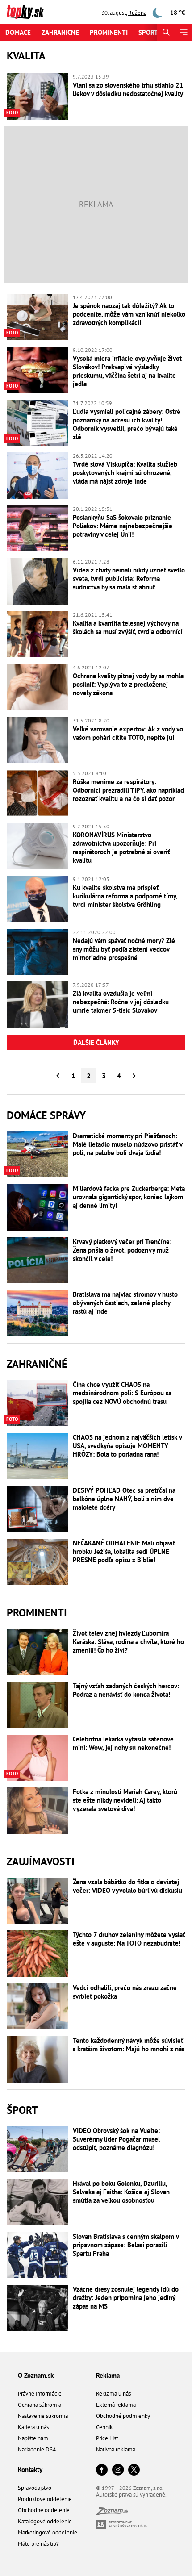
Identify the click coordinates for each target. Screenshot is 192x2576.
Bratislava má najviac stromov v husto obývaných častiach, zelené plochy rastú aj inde (125, 1303)
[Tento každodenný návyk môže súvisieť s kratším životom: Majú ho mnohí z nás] (38, 2059)
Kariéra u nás (33, 2427)
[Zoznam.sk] (112, 2513)
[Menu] (183, 32)
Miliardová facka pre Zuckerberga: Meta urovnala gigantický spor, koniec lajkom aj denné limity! (129, 1197)
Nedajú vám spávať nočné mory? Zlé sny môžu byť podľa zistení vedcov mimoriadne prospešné (124, 949)
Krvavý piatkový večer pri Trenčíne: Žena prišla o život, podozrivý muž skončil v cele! (122, 1250)
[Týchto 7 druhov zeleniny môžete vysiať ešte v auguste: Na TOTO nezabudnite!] (38, 1954)
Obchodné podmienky (123, 2416)
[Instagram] (118, 2470)
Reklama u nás (113, 2394)
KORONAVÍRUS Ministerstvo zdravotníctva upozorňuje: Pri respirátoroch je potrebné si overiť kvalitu (121, 848)
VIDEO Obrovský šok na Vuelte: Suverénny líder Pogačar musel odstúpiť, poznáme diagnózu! (116, 2139)
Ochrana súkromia (40, 2405)
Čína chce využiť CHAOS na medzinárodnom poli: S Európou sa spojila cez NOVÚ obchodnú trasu (122, 1393)
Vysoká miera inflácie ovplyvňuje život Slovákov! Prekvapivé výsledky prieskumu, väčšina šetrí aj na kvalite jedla (127, 371)
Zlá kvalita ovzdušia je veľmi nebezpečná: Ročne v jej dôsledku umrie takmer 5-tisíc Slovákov (121, 1002)
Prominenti (109, 32)
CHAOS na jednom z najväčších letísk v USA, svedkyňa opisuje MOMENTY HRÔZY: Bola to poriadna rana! (127, 1446)
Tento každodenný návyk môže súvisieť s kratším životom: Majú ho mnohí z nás (129, 2045)
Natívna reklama (116, 2449)
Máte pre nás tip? (38, 2544)
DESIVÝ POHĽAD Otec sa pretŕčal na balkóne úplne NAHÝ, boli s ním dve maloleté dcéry (124, 1499)
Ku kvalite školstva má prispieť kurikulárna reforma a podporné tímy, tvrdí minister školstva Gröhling (125, 896)
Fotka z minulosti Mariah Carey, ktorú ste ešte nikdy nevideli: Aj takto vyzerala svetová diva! (125, 1800)
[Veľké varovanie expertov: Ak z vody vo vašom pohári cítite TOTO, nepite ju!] (38, 740)
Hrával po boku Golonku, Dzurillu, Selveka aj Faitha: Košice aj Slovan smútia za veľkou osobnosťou (121, 2192)
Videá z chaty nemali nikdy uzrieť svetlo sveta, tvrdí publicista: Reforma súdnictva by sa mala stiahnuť (129, 578)
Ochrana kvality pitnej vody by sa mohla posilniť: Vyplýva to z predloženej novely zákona (128, 684)
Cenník (104, 2427)
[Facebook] (102, 2470)
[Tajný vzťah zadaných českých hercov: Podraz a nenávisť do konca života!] (38, 1705)
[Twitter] (134, 2470)
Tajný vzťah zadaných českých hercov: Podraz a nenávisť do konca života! (126, 1690)
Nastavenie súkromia (43, 2416)
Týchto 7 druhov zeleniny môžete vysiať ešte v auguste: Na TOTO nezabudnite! (129, 1939)
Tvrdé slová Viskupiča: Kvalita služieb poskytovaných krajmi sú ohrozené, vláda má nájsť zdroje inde (125, 473)
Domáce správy (46, 1115)
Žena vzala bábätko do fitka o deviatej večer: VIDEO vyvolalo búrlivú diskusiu (127, 1886)
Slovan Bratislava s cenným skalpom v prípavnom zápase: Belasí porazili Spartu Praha (126, 2245)
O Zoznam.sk (36, 2375)
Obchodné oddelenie (44, 2510)
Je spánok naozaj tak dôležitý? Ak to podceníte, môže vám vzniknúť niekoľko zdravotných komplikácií (129, 314)
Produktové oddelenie (45, 2499)
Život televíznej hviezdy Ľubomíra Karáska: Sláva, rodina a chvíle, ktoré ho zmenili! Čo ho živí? (128, 1642)
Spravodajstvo (35, 2488)
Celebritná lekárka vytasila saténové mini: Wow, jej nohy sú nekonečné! (123, 1743)
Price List (107, 2438)
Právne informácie (40, 2394)
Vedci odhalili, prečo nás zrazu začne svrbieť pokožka (125, 1992)
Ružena (137, 13)
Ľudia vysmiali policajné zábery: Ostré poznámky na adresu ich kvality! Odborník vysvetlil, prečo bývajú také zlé (127, 424)
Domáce (18, 32)
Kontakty (30, 2470)
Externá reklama (116, 2405)
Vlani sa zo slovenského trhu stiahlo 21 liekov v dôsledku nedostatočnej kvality (128, 89)
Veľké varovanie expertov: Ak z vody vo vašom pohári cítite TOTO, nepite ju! (128, 733)
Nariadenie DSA (37, 2449)
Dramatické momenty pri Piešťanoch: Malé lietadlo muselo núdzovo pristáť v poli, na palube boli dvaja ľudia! (127, 1144)
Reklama (108, 2375)
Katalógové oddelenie (45, 2521)
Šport (148, 32)
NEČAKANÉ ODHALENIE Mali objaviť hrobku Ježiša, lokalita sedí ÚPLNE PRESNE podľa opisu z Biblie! (124, 1551)
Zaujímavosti (41, 1861)
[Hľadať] (166, 32)
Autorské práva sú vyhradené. (131, 2495)
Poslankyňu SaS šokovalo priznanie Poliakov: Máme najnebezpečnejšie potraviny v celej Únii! (123, 526)
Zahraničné (60, 32)
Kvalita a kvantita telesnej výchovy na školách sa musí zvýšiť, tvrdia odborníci (128, 627)
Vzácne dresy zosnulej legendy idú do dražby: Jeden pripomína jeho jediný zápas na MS (126, 2298)
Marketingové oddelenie (48, 2532)
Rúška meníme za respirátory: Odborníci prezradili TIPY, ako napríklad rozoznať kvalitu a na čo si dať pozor (128, 790)
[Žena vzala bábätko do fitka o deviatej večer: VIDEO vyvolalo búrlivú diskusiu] (38, 1901)
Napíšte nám (33, 2438)
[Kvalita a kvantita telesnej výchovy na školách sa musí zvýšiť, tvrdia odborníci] (38, 635)
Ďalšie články (96, 1042)
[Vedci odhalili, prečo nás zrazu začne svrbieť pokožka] (38, 2007)
